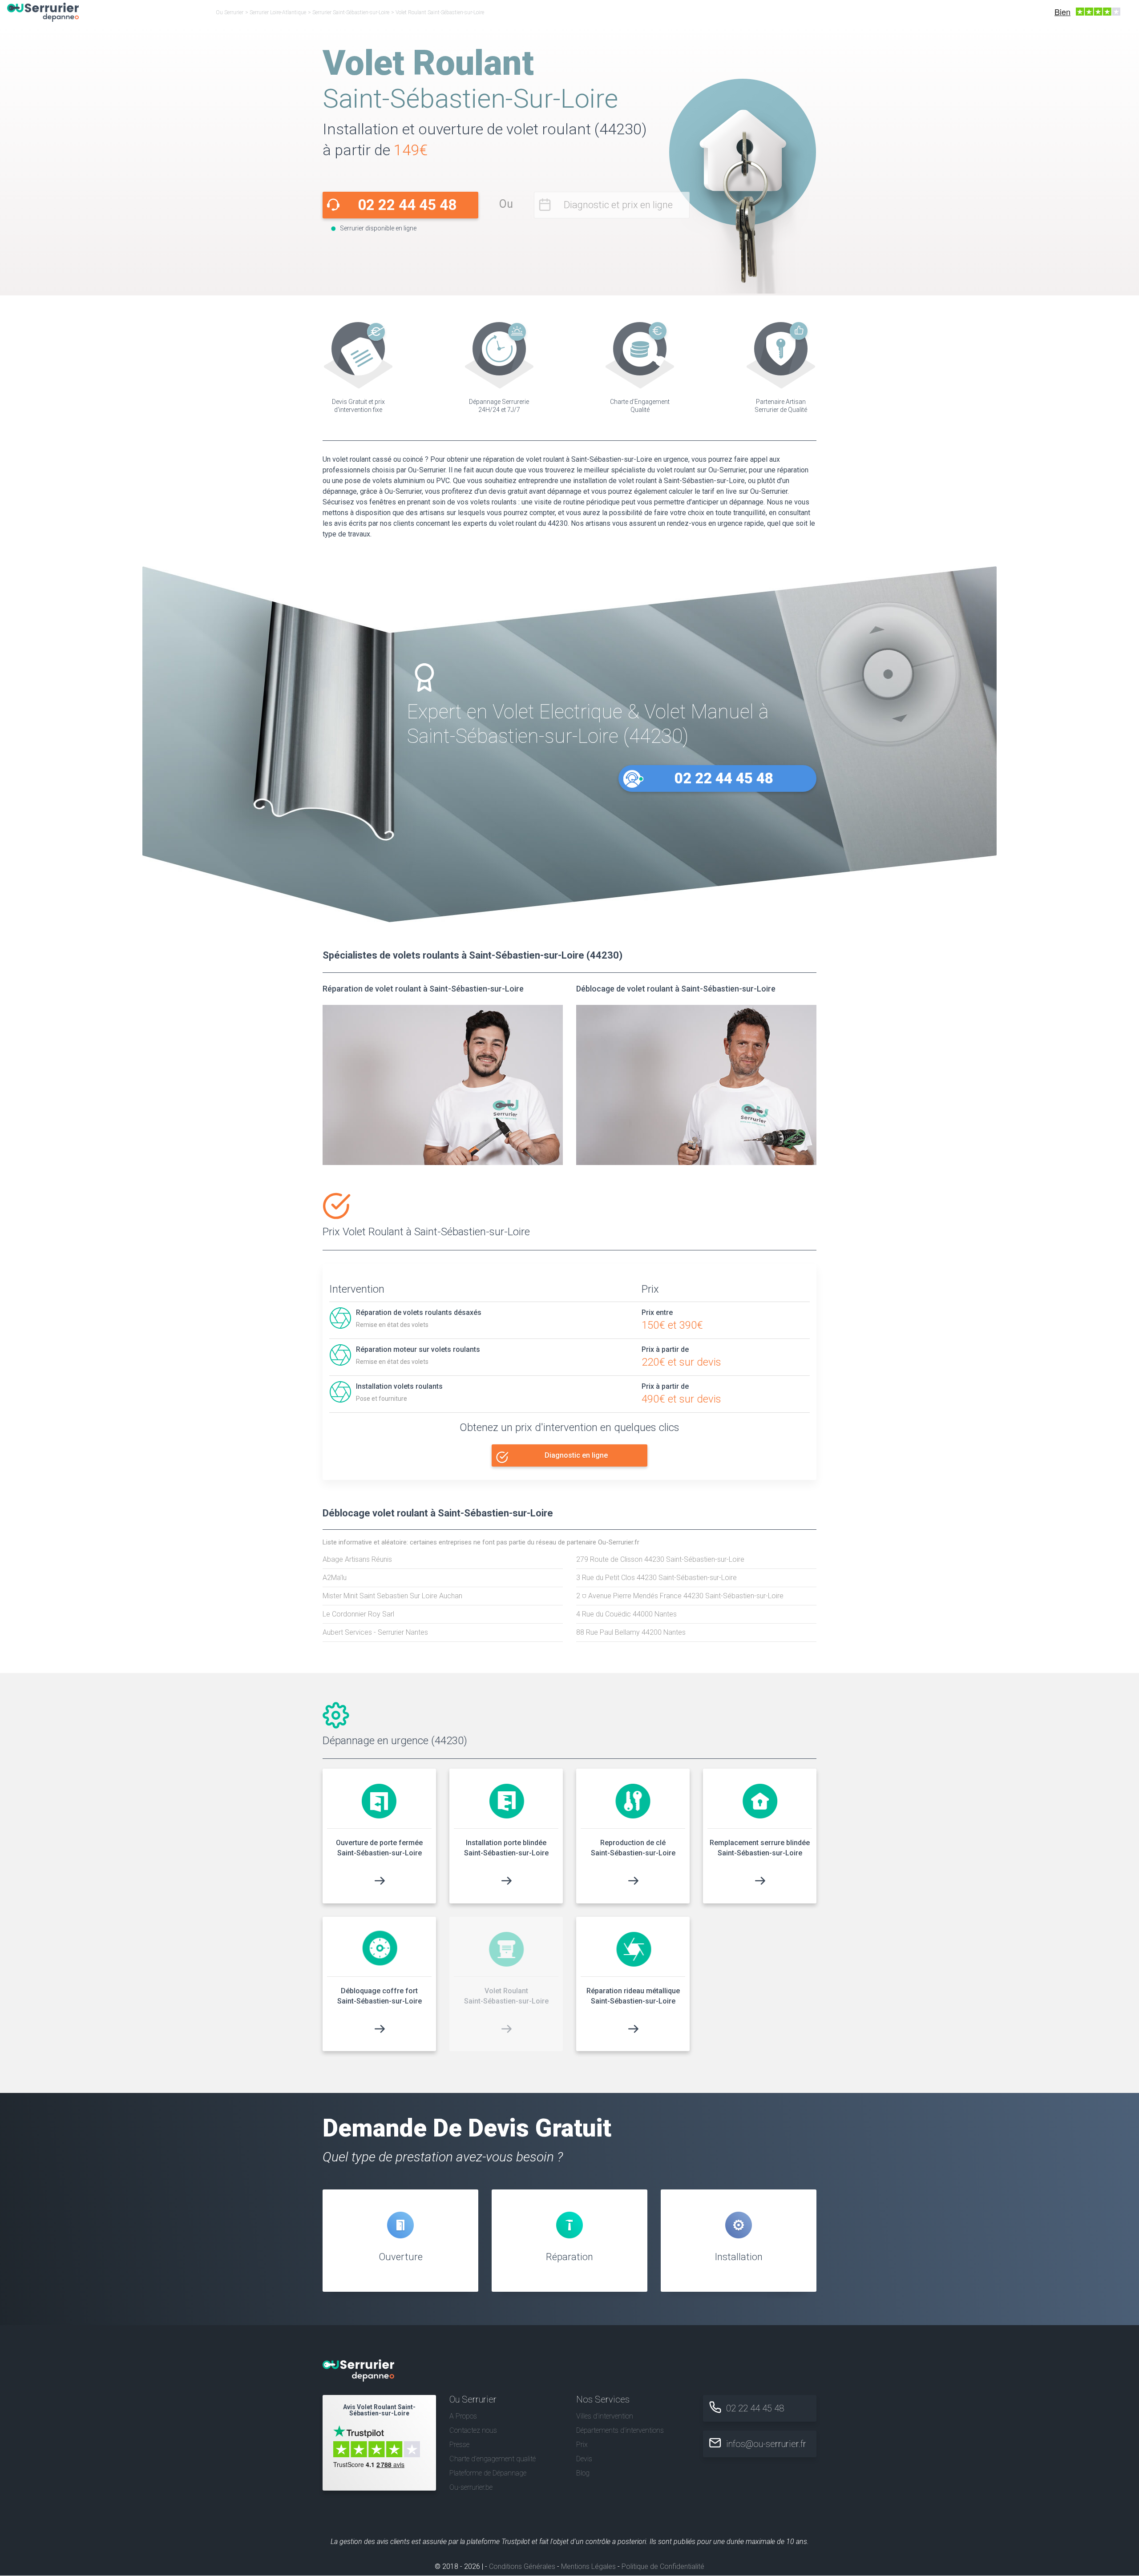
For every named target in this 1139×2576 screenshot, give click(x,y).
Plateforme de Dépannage (488, 2473)
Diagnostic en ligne (576, 1455)
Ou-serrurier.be (471, 2488)
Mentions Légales (588, 2567)
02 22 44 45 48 (407, 205)
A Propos (463, 2416)
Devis (584, 2459)
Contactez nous (473, 2430)
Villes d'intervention (605, 2416)
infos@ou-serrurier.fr (766, 2444)
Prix (582, 2445)
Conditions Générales (522, 2567)
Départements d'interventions (620, 2430)
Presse (459, 2445)
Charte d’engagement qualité (493, 2459)
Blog (583, 2473)
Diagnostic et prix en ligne (618, 205)
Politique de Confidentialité (663, 2567)
